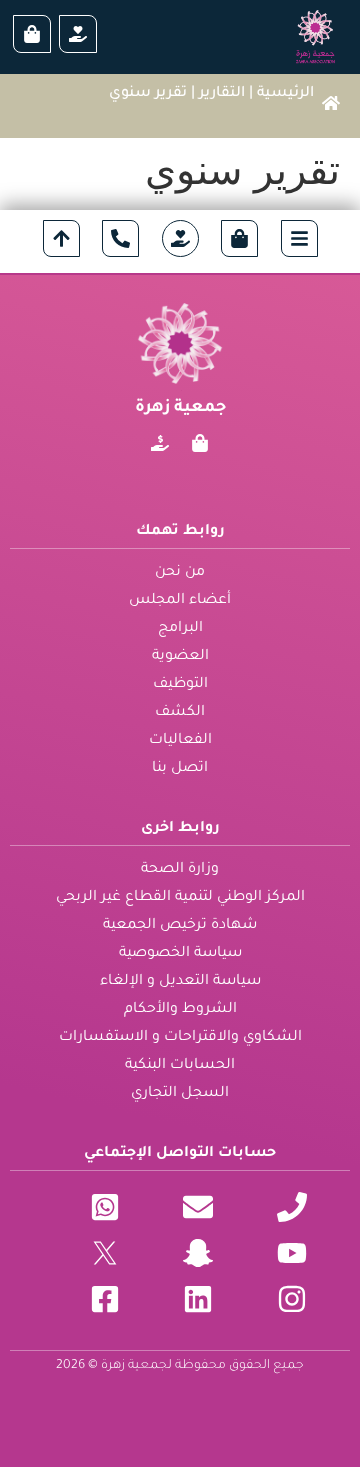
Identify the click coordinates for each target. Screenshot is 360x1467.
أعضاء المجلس (180, 601)
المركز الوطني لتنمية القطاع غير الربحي (180, 898)
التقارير (222, 94)
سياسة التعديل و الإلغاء (180, 982)
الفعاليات (180, 741)
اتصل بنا (180, 769)
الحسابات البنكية (180, 1066)
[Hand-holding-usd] (160, 443)
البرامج (180, 629)
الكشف (180, 713)
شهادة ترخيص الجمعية (180, 926)
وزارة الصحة (180, 870)
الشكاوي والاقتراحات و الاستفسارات (180, 1038)
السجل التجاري (180, 1094)
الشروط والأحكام (180, 1010)
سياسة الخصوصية (180, 954)
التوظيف (180, 685)
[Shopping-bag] (200, 443)
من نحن (180, 573)
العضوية (180, 657)
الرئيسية (285, 94)
